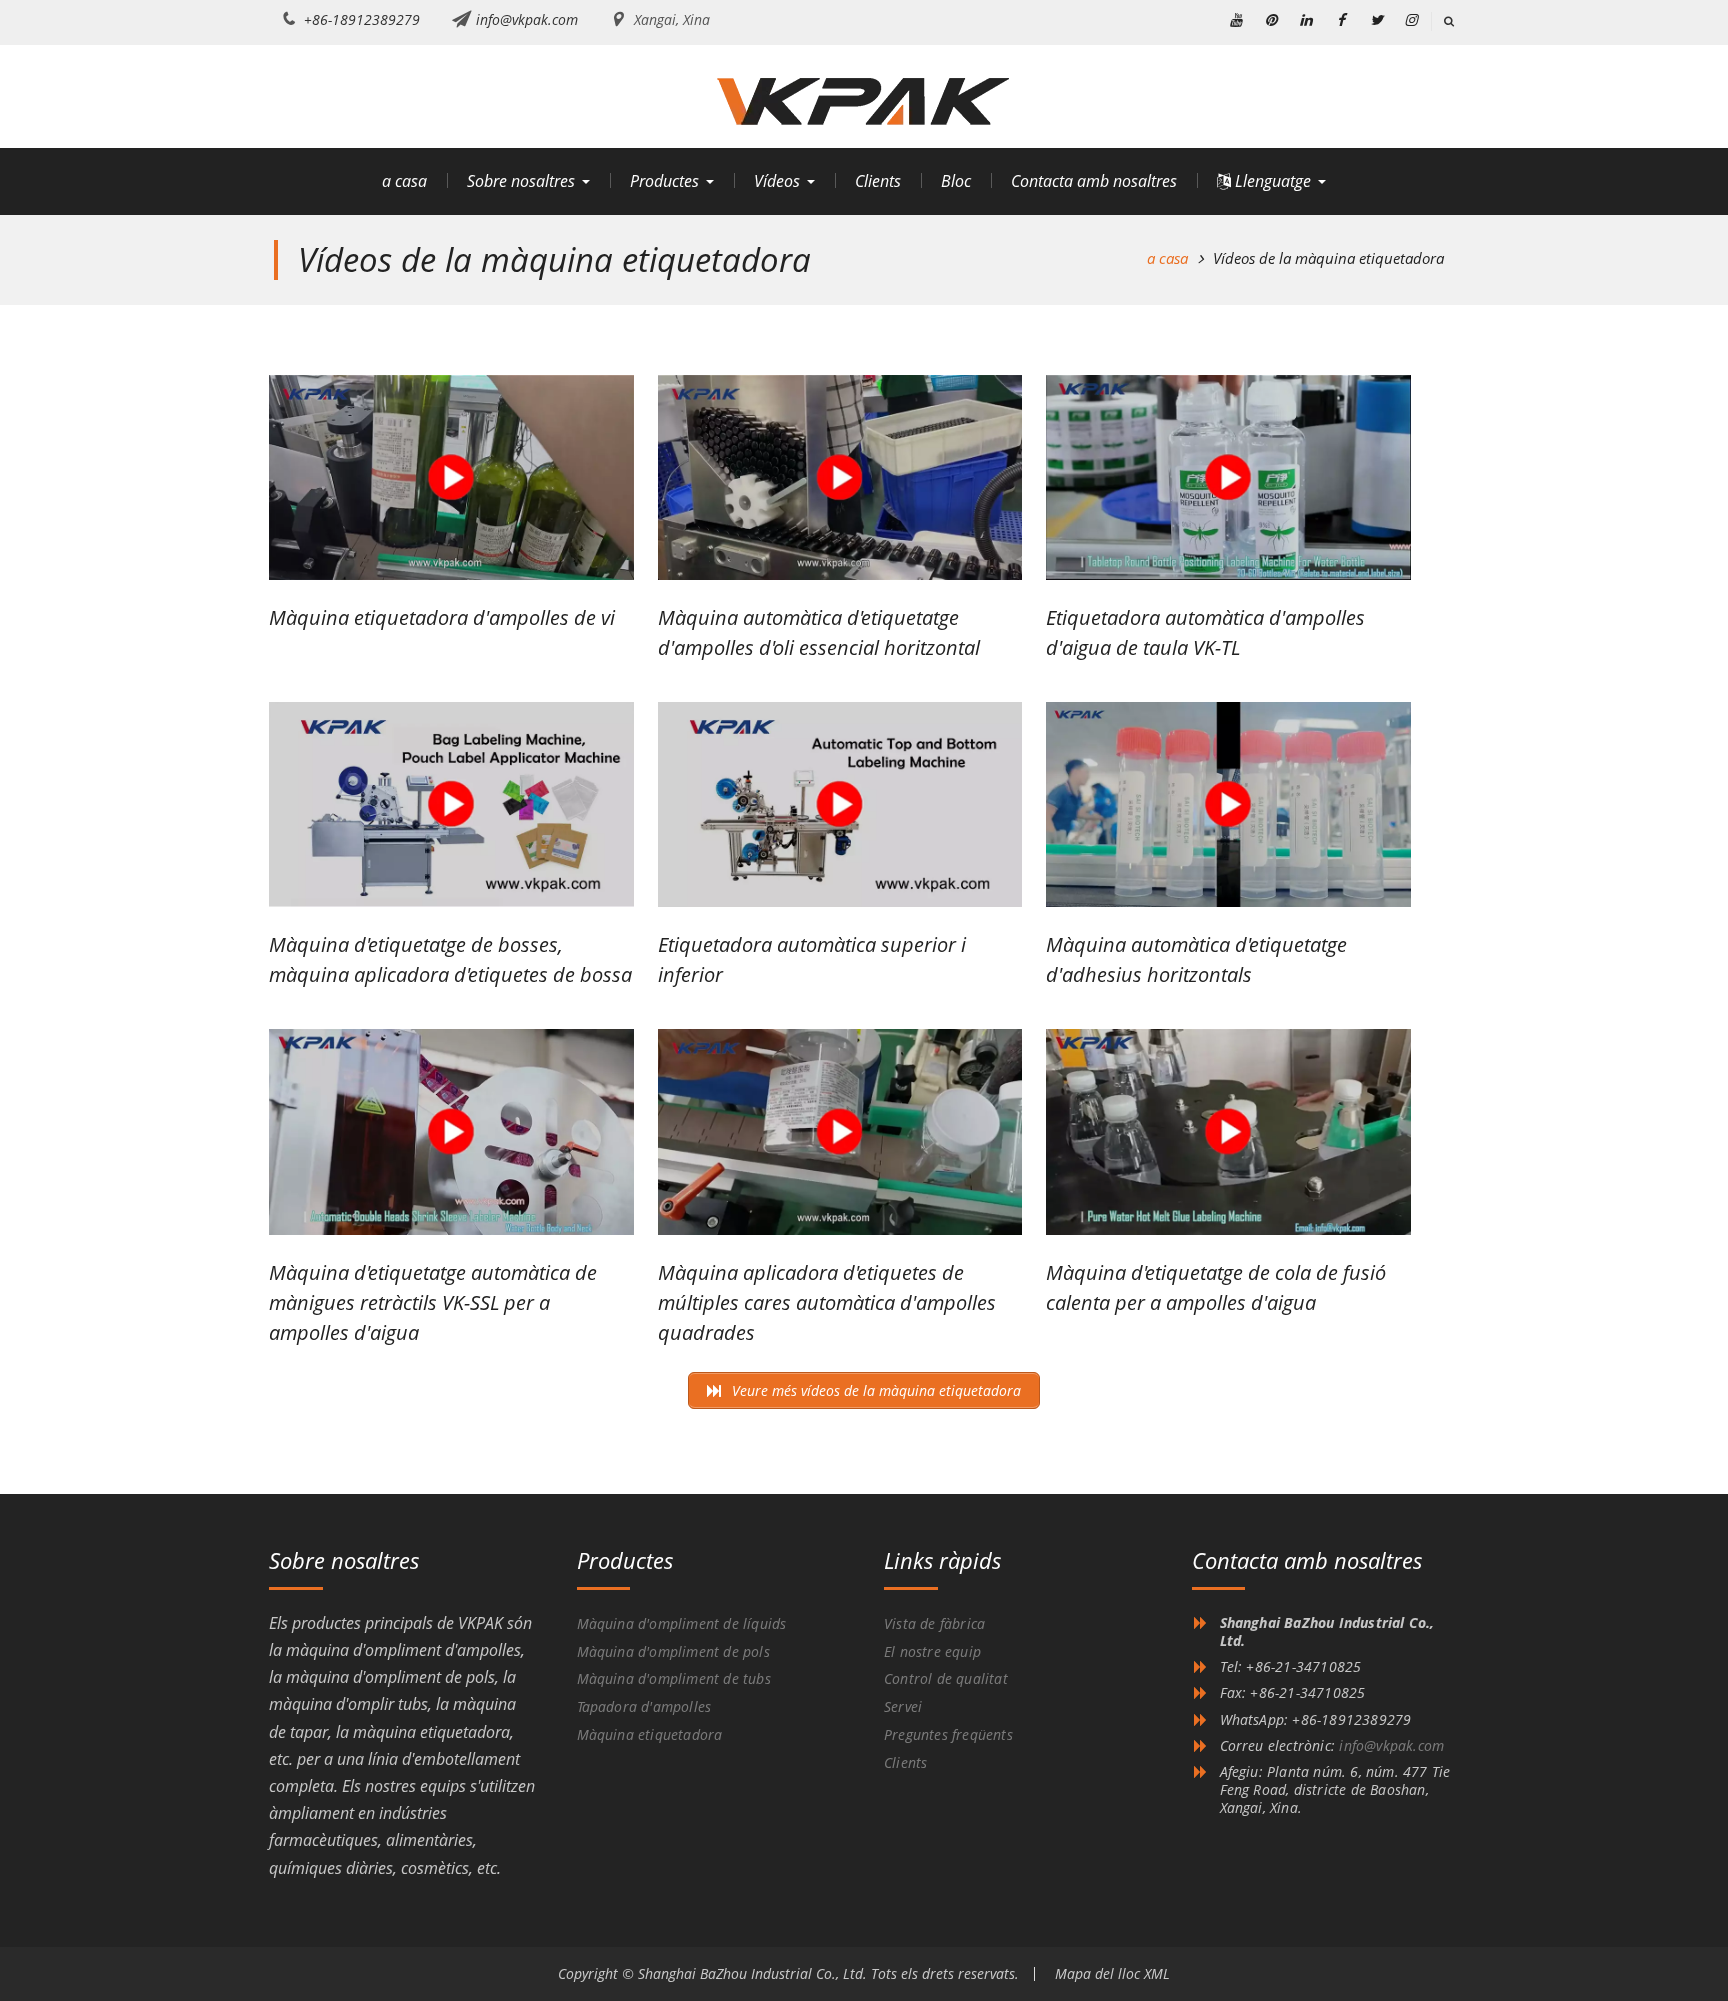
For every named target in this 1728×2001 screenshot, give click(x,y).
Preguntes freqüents (948, 1734)
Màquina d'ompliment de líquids (682, 1623)
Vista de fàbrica (934, 1623)
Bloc (956, 181)
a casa (404, 181)
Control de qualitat (946, 1678)
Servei (903, 1706)
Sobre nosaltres (521, 181)
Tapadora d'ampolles (644, 1706)
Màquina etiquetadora (650, 1734)
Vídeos (777, 181)
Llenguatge (1271, 181)
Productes (664, 181)
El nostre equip (932, 1651)
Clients (878, 181)
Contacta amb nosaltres (1094, 181)
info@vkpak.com (527, 19)
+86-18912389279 (362, 19)
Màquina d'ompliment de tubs (674, 1678)
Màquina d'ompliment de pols (673, 1651)
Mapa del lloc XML (1112, 1973)
